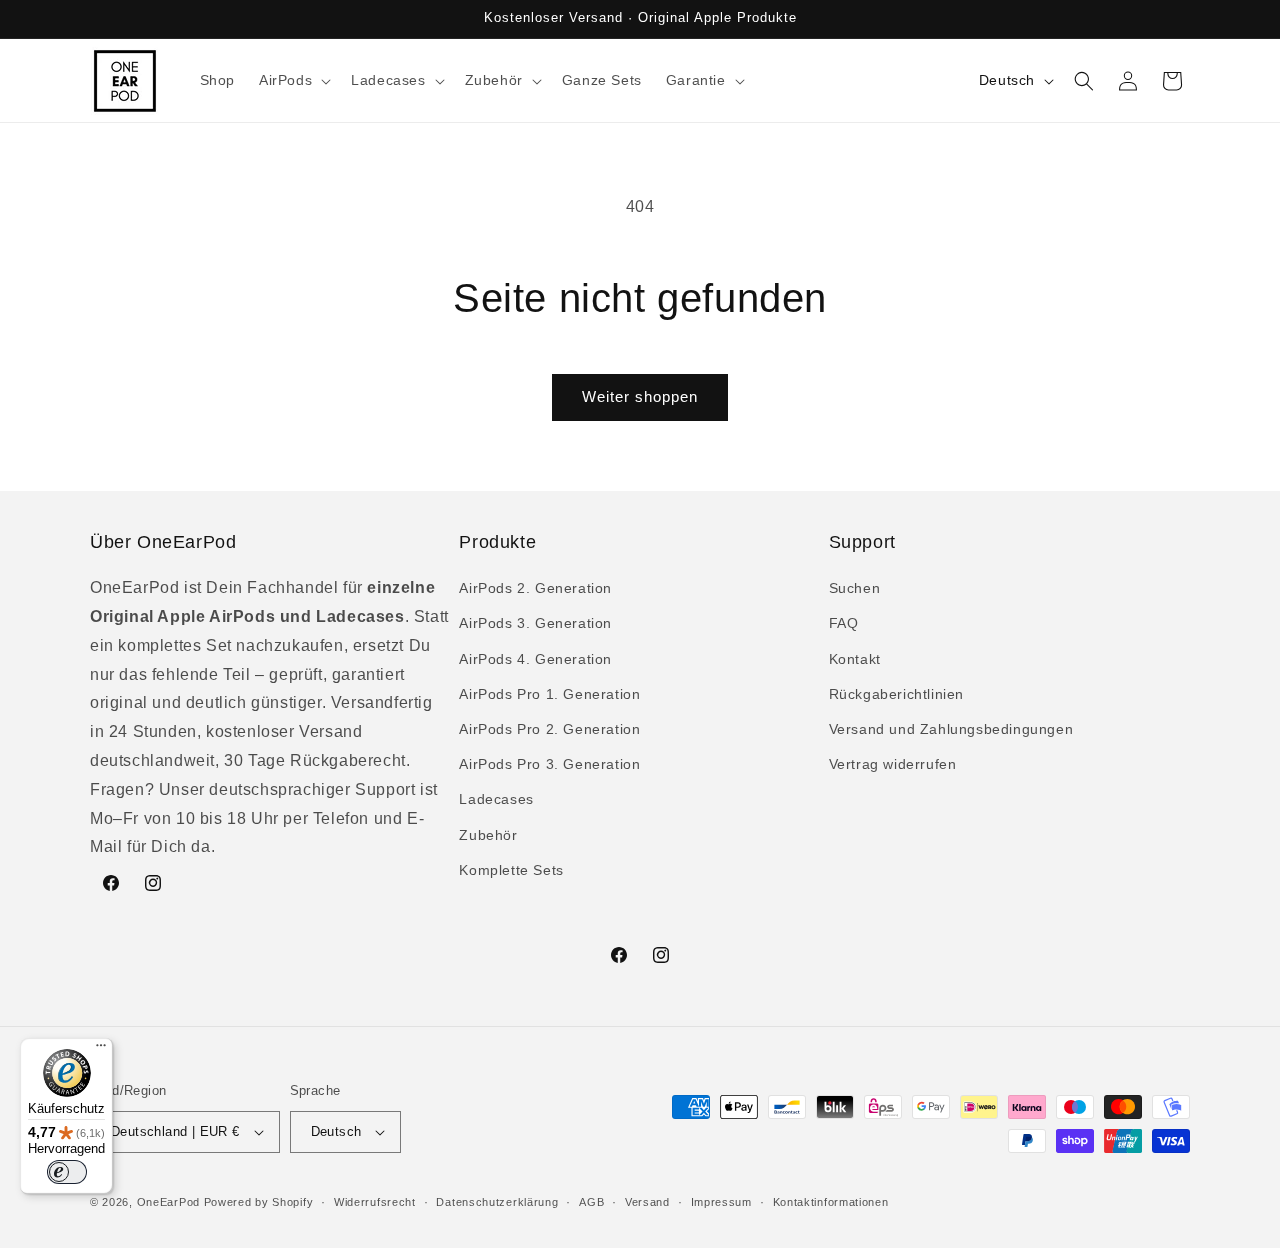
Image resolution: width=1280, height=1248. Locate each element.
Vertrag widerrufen (893, 764)
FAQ (844, 623)
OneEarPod (168, 1202)
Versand (647, 1202)
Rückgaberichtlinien (896, 694)
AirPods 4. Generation (535, 659)
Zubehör (488, 835)
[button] (293, 80)
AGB (591, 1202)
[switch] (67, 1172)
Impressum (721, 1202)
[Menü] (101, 1050)
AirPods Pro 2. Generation (549, 729)
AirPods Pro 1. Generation (549, 694)
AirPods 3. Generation (535, 623)
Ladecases (496, 799)
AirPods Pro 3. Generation (549, 764)
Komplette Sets (511, 870)
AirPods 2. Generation (535, 588)
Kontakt (855, 659)
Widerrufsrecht (375, 1202)
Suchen (855, 588)
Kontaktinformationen (831, 1202)
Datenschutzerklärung (497, 1202)
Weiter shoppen (640, 396)
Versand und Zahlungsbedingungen (951, 729)
